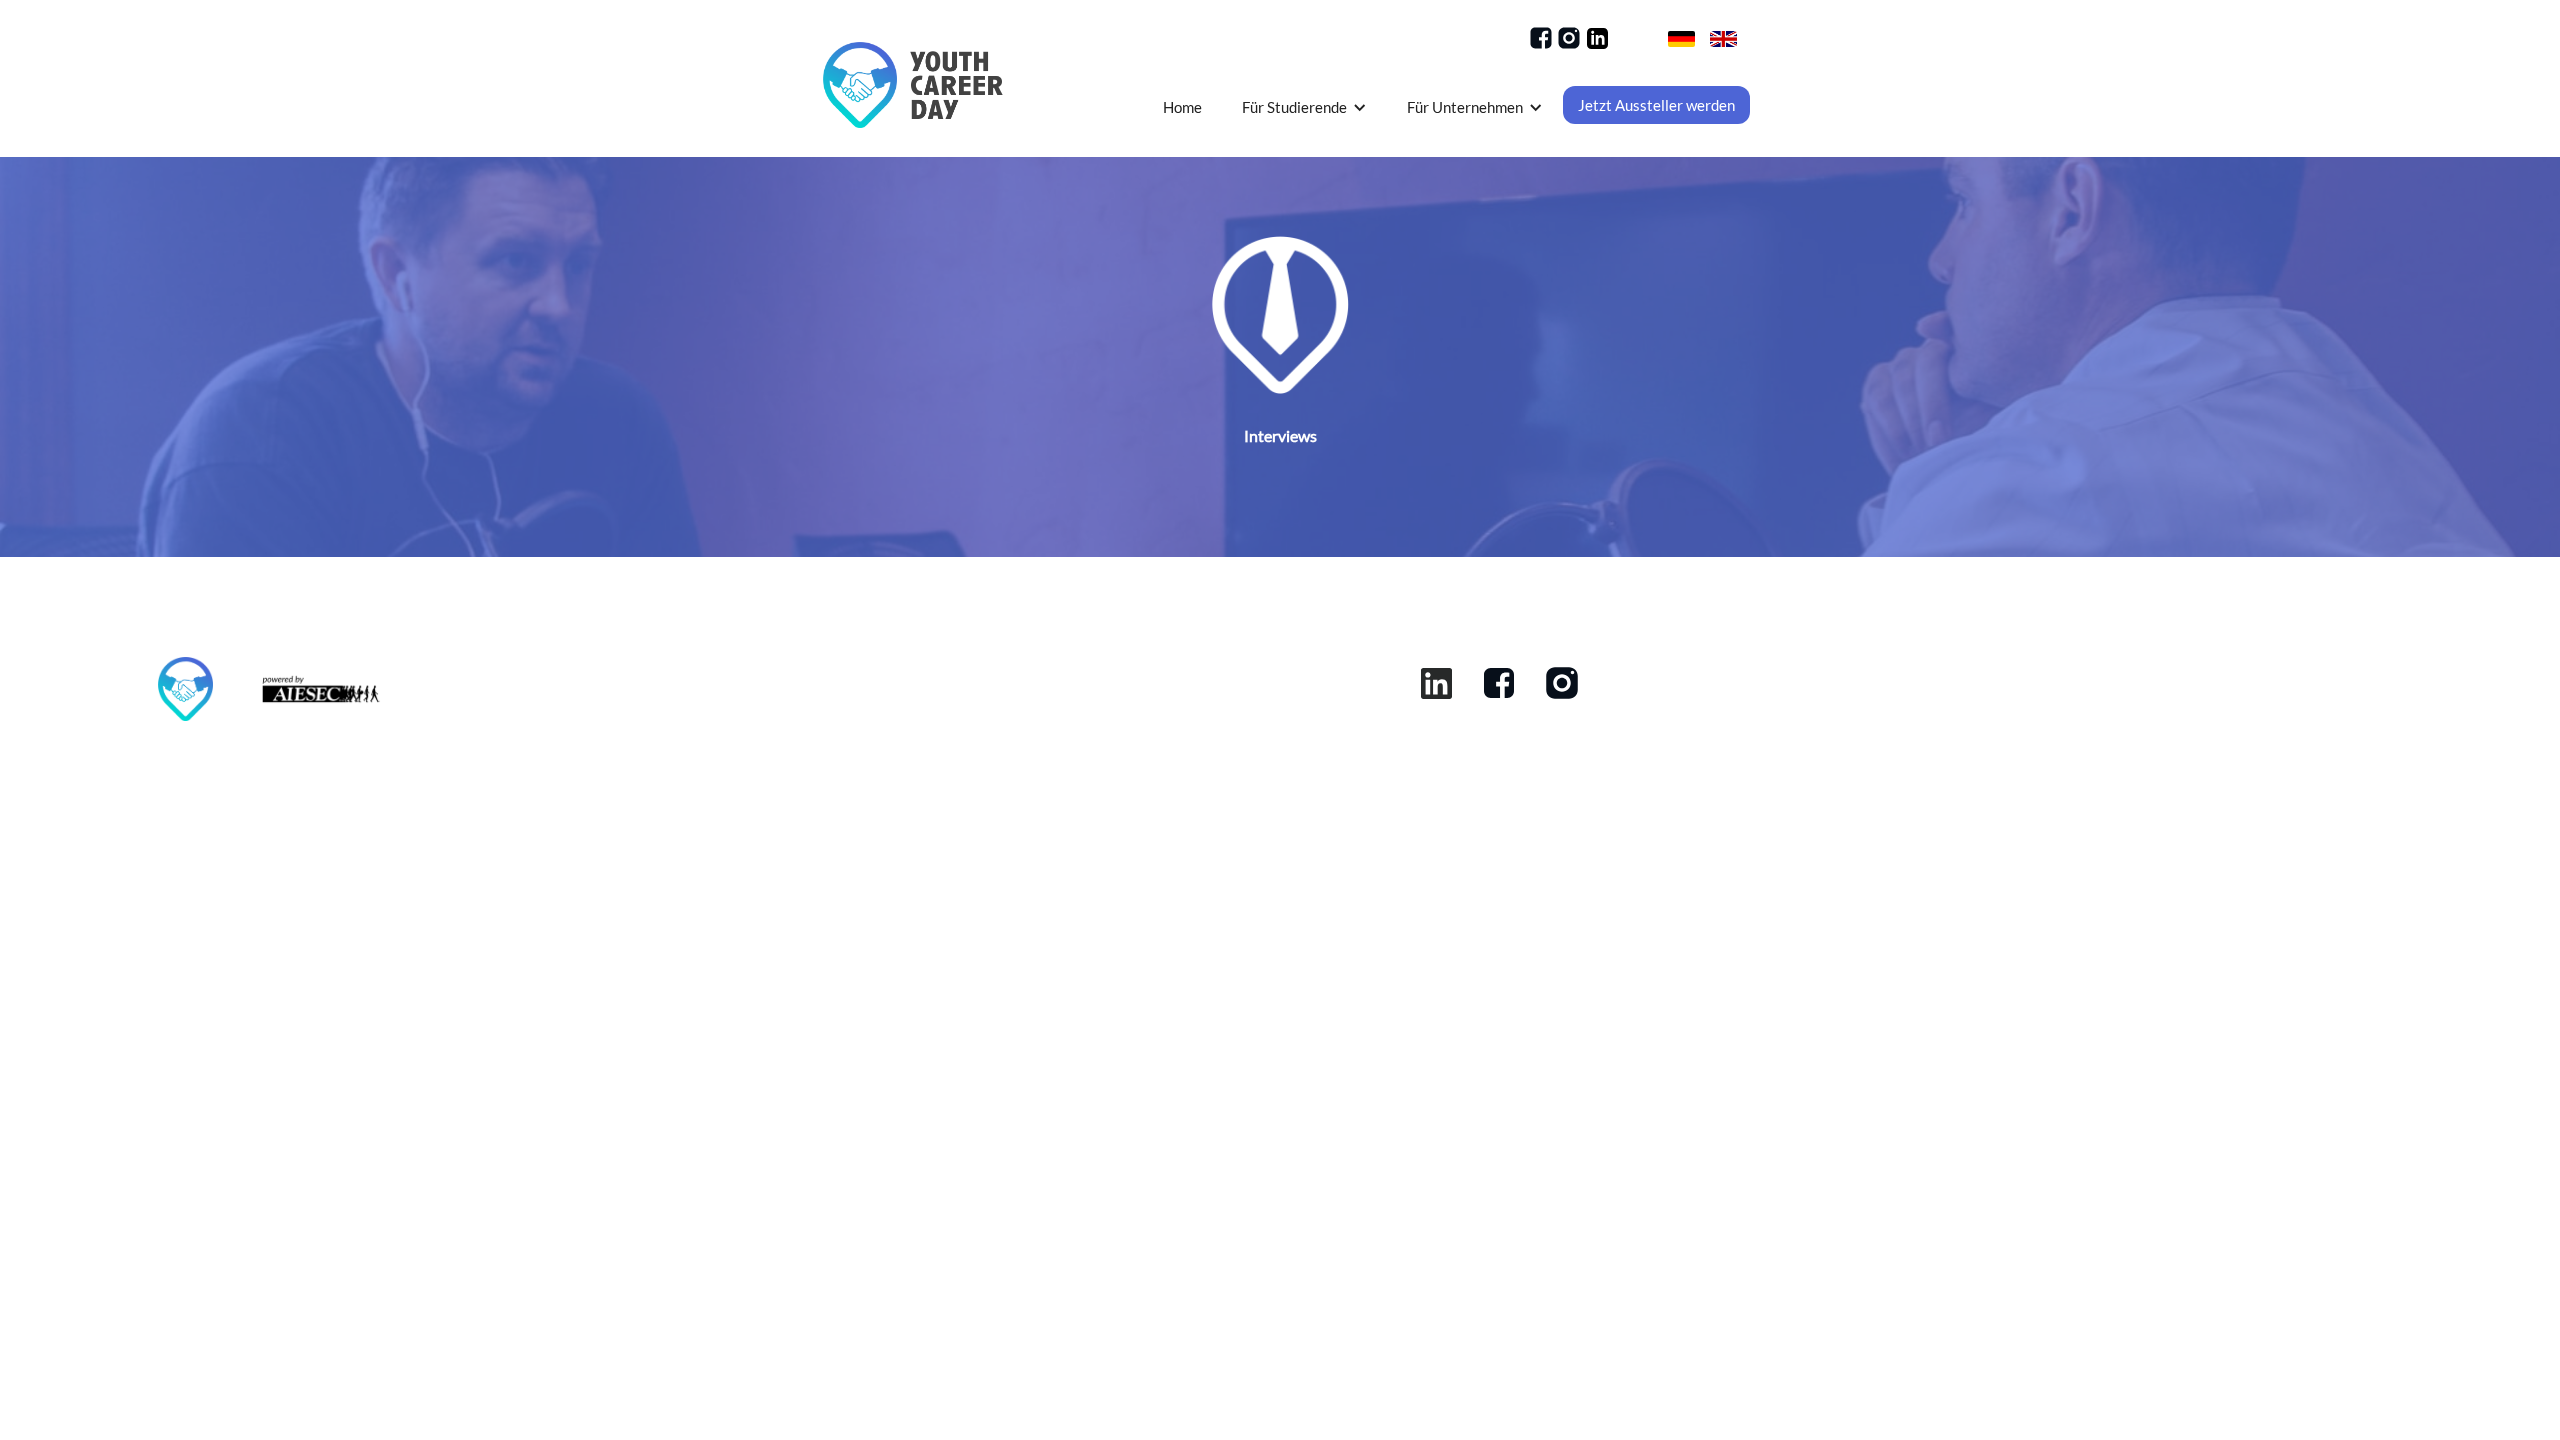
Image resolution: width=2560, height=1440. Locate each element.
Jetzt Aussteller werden (1656, 105)
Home (1182, 107)
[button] (1304, 107)
